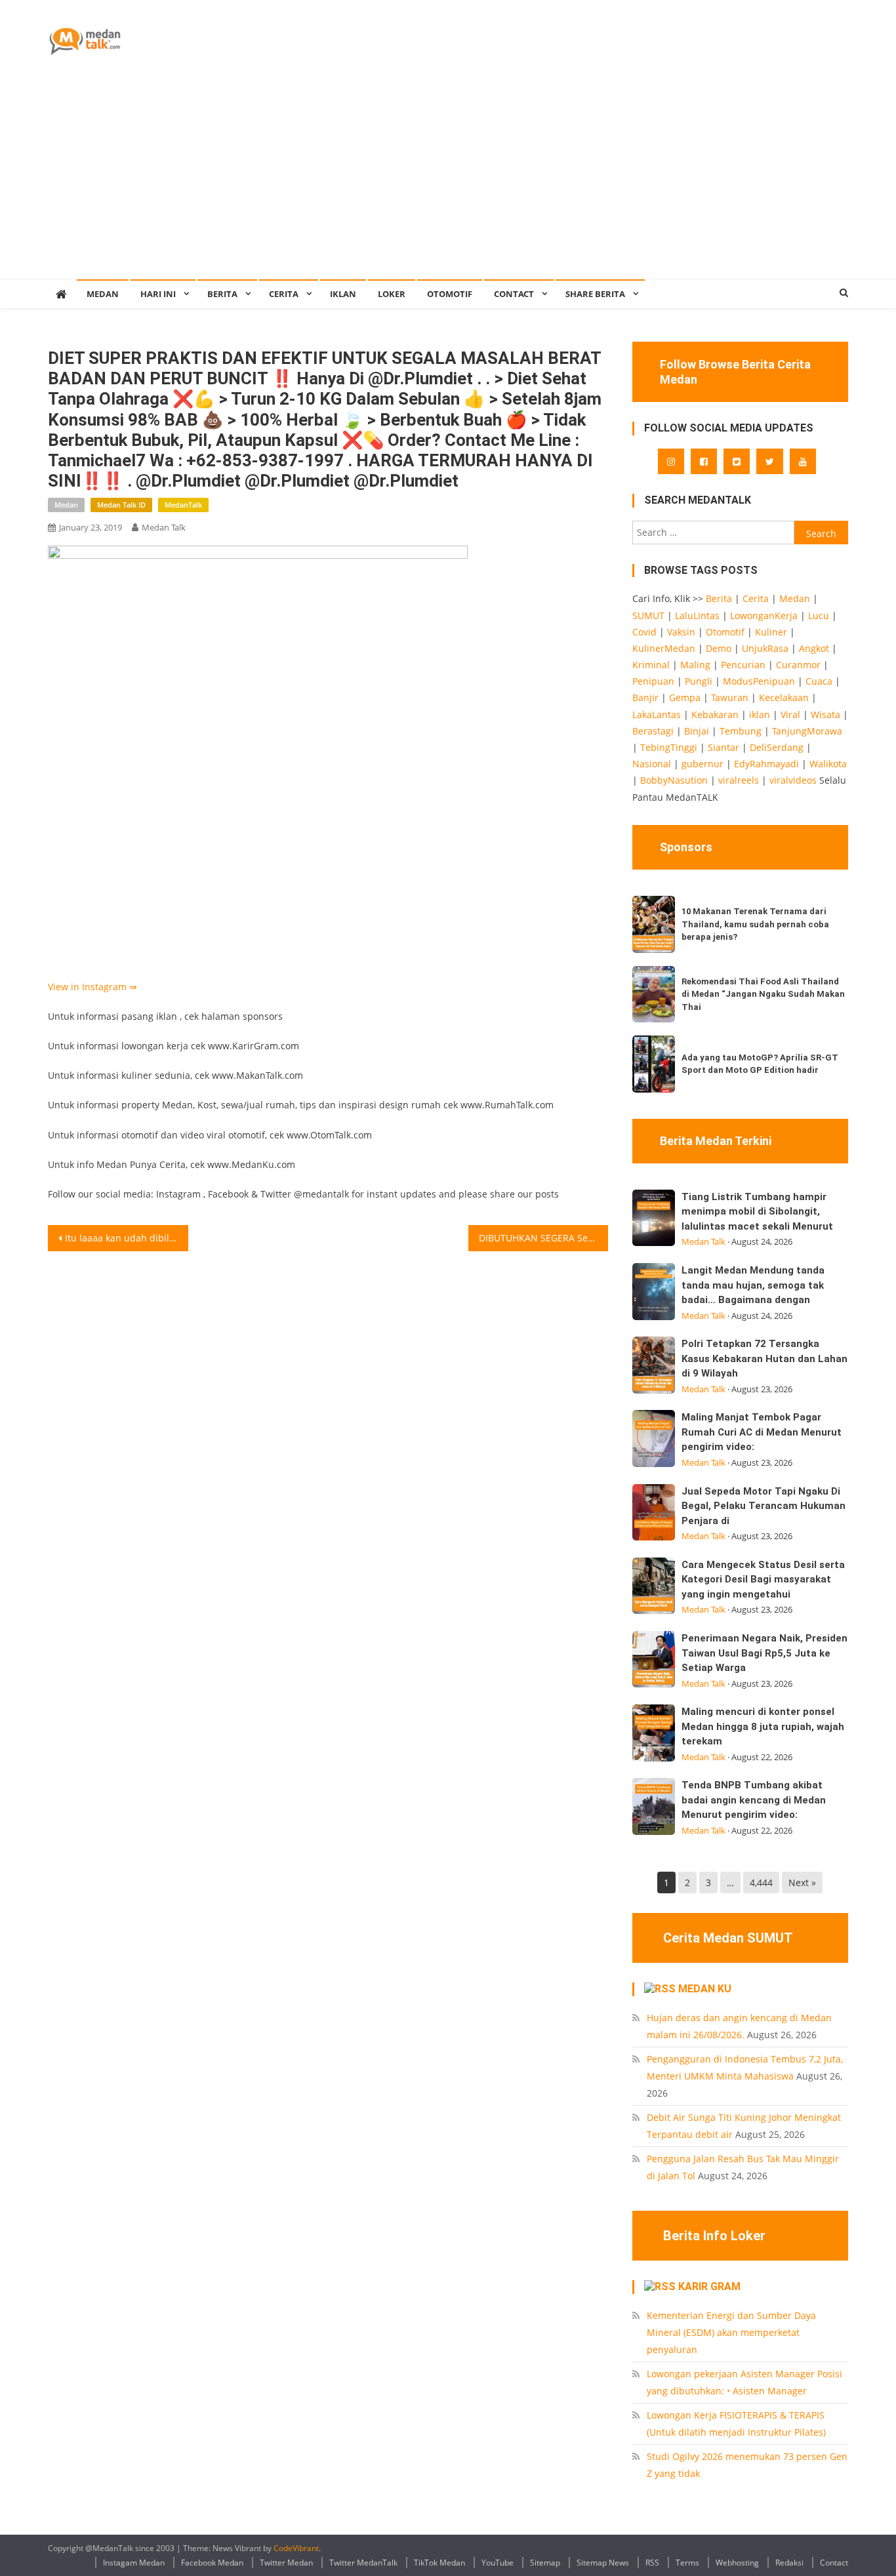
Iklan (343, 294)
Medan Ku (705, 1989)
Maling (695, 665)
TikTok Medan (439, 2563)
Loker (392, 294)
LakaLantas (657, 714)
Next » (802, 1882)
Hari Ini (158, 294)
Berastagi (653, 731)
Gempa (685, 697)
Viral (790, 714)
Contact (834, 2563)
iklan (760, 714)
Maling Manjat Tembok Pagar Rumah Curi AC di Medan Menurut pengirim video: (762, 1432)
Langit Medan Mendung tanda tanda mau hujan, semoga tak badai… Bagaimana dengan (753, 1285)
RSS (652, 2563)
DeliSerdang (777, 747)
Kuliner (771, 632)
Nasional (652, 764)
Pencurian (743, 665)
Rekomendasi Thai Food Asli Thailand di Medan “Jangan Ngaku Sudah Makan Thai (763, 994)
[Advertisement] (448, 180)
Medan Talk (164, 527)
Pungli (699, 681)
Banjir (645, 697)
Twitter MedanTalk (363, 2563)
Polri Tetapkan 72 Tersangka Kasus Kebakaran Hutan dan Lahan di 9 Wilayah (764, 1358)
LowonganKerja (764, 615)
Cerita (284, 294)
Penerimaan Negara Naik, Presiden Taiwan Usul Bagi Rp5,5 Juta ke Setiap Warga (764, 1653)
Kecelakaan (784, 697)
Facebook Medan (212, 2563)
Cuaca (819, 681)
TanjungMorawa (807, 731)
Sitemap (545, 2563)
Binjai (697, 731)
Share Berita (595, 294)
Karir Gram (709, 2286)
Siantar (723, 747)
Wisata (825, 714)
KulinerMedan (664, 648)
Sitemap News (603, 2563)
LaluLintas (697, 615)
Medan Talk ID (121, 505)
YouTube (498, 2563)
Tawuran (730, 697)
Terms (687, 2563)
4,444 (761, 1882)
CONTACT (514, 294)
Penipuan (653, 681)
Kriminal (651, 665)
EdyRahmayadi (766, 764)
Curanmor (798, 665)
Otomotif (450, 294)
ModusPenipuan (759, 681)
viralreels (739, 780)
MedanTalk (183, 505)
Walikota (828, 764)
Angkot (814, 648)
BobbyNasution (674, 780)
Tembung (741, 731)
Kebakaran (715, 714)
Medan (66, 505)
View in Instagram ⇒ (92, 987)
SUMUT (648, 615)
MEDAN (103, 294)
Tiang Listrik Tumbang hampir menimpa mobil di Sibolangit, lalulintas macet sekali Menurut (757, 1212)
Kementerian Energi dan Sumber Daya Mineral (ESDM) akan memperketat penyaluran (731, 2332)
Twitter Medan (286, 2563)
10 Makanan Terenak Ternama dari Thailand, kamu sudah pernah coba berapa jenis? (755, 924)
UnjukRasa (765, 648)
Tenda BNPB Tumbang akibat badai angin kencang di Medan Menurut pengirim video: (754, 1800)
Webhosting (737, 2563)
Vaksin (681, 632)
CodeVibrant (296, 2548)
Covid (644, 632)
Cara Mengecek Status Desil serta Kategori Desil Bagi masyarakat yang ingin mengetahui (763, 1580)
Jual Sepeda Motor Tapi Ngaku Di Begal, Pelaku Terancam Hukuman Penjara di (764, 1506)
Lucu (819, 615)
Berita (222, 294)
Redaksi (789, 2563)
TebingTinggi (669, 747)
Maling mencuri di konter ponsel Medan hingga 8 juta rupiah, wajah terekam (763, 1726)
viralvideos (793, 780)
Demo (719, 648)
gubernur (703, 764)
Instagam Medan (134, 2563)
